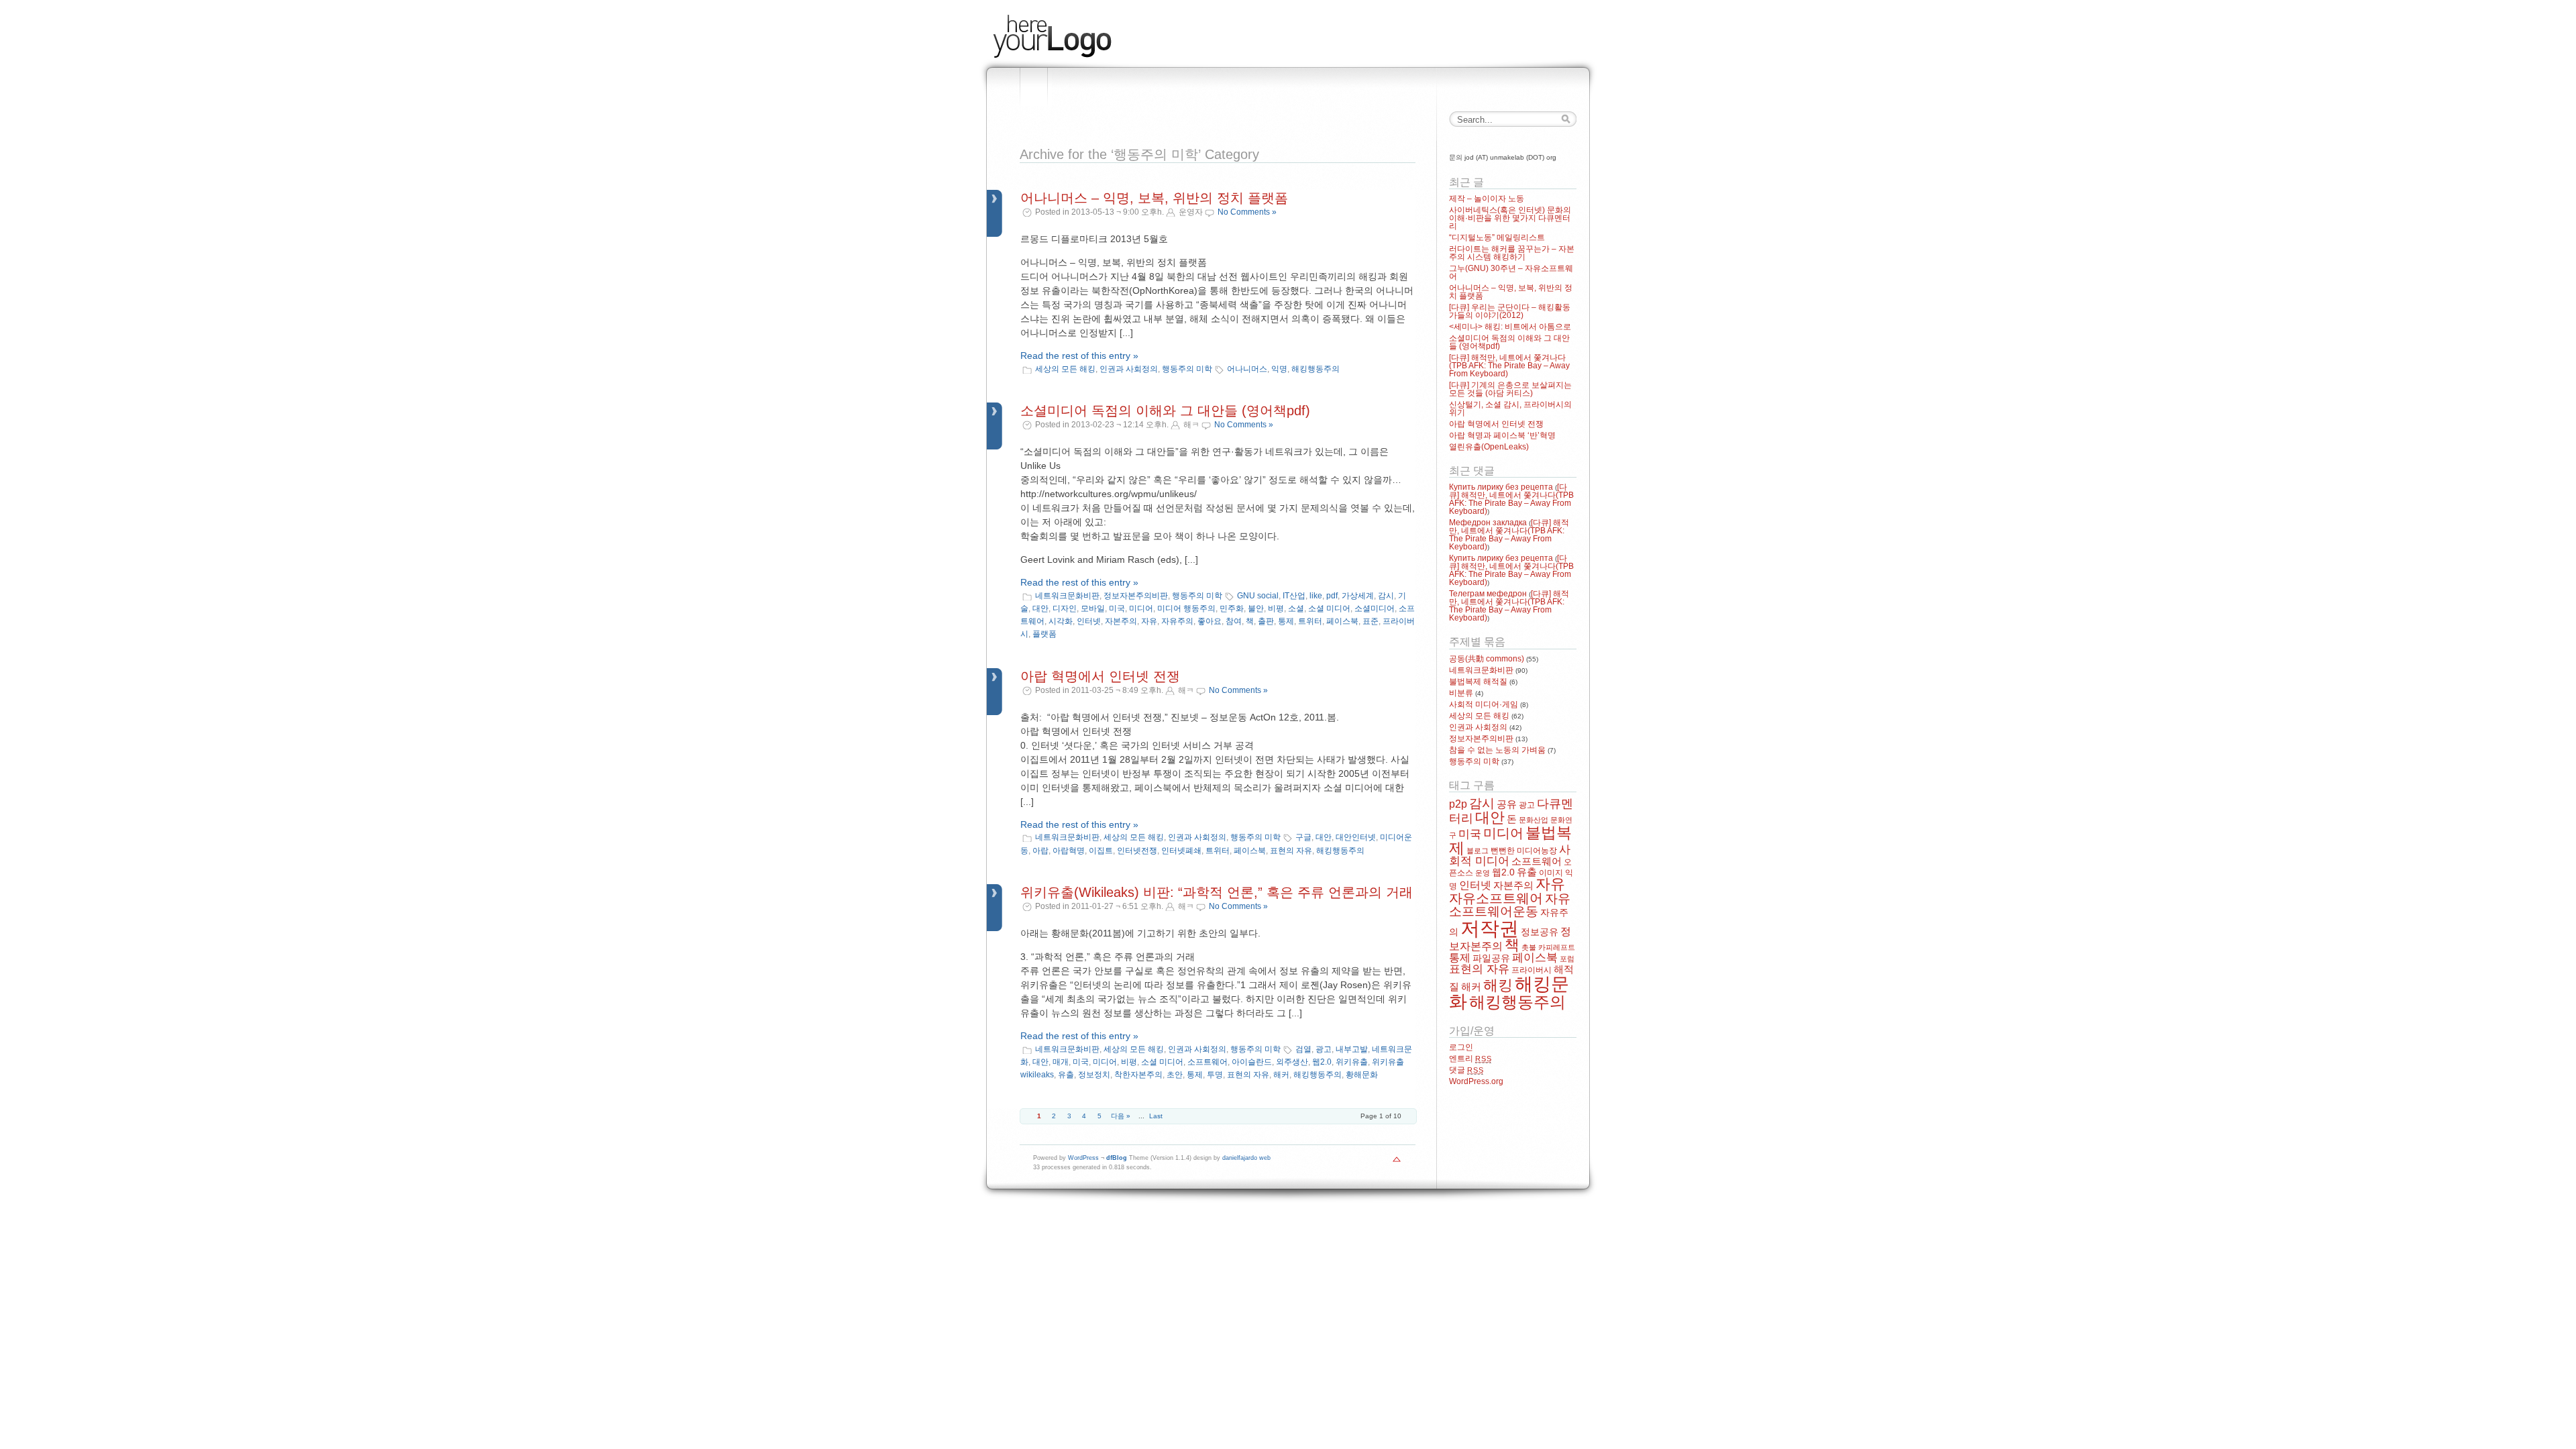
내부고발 (1352, 1049)
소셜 (1296, 608)
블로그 (1478, 851)
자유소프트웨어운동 (1510, 905)
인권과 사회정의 (1129, 369)
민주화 (1232, 608)
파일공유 (1491, 958)
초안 (1175, 1075)
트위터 (1310, 621)
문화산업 (1534, 820)
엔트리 (1470, 1059)
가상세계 (1358, 596)
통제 (1286, 621)
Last (1156, 1116)
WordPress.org (1476, 1081)
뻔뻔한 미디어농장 (1524, 851)
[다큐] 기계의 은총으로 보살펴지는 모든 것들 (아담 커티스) (1510, 389)
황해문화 (1362, 1075)
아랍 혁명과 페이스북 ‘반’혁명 (1502, 435)
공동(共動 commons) (1487, 659)
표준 (1371, 621)
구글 (1303, 837)
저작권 (1490, 928)
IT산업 (1294, 596)
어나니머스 (1247, 369)
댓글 (1466, 1070)
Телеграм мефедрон (1488, 594)
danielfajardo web (1246, 1158)
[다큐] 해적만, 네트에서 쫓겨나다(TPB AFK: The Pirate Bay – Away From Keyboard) (1509, 366)
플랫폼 (1044, 634)
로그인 (1461, 1047)
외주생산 (1292, 1062)
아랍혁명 (1069, 851)
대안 (1040, 608)
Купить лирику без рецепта (1501, 487)
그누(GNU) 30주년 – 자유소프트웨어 (1511, 272)
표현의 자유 (1291, 851)
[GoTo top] (1397, 1163)
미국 (1117, 608)
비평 (1276, 608)
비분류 (1461, 693)
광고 (1324, 1049)
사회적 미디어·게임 (1484, 704)
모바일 (1093, 608)
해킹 (1498, 985)
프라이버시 (1532, 970)
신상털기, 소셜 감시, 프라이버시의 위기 (1510, 409)
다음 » (1121, 1116)
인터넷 (1089, 621)
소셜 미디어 (1329, 608)
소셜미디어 (1375, 608)
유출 (1066, 1075)
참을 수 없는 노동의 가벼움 (1497, 750)
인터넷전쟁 (1137, 851)
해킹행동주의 (1316, 369)
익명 (1279, 369)
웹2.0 (1322, 1062)
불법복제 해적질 (1478, 682)
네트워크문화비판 (1067, 596)
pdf (1332, 596)
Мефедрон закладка (1488, 523)
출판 (1266, 621)
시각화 (1061, 621)
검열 (1303, 1049)
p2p (1458, 804)
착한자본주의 (1138, 1075)
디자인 (1065, 608)
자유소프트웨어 (1496, 898)
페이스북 (1342, 621)
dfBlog (1117, 1158)
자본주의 (1121, 621)
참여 (1234, 621)
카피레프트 (1557, 947)
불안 (1256, 608)
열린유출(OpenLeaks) (1489, 447)
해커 (1281, 1075)
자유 (1149, 621)
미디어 (1141, 608)
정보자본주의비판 (1136, 596)
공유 (1507, 804)
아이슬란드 (1252, 1062)
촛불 (1529, 947)
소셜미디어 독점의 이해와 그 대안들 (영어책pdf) (1165, 411)
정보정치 (1094, 1075)
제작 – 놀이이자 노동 (1487, 199)
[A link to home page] (1052, 56)
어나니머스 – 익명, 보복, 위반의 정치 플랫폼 (1154, 198)
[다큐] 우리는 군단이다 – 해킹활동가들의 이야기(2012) (1510, 311)
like (1316, 596)
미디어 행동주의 (1186, 608)
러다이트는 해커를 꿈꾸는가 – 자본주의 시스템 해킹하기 (1512, 253)
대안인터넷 (1356, 837)
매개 (1061, 1062)
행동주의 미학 (1187, 369)
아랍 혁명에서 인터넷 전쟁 (1100, 676)
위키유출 (1352, 1062)
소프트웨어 (1207, 1062)
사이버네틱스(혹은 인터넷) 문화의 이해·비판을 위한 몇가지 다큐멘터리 (1510, 218)
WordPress (1083, 1158)
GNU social (1258, 596)
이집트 (1101, 851)
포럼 (1567, 959)
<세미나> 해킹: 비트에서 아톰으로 (1510, 327)
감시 (1386, 596)
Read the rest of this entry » (1079, 356)
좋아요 (1210, 621)
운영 (1483, 873)
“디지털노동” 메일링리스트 (1497, 237)
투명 (1215, 1075)
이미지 (1551, 873)
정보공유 (1540, 932)
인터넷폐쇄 (1181, 851)
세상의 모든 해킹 (1065, 369)
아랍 (1040, 851)
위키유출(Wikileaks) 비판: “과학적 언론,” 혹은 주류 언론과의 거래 (1217, 892)
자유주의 (1177, 621)
